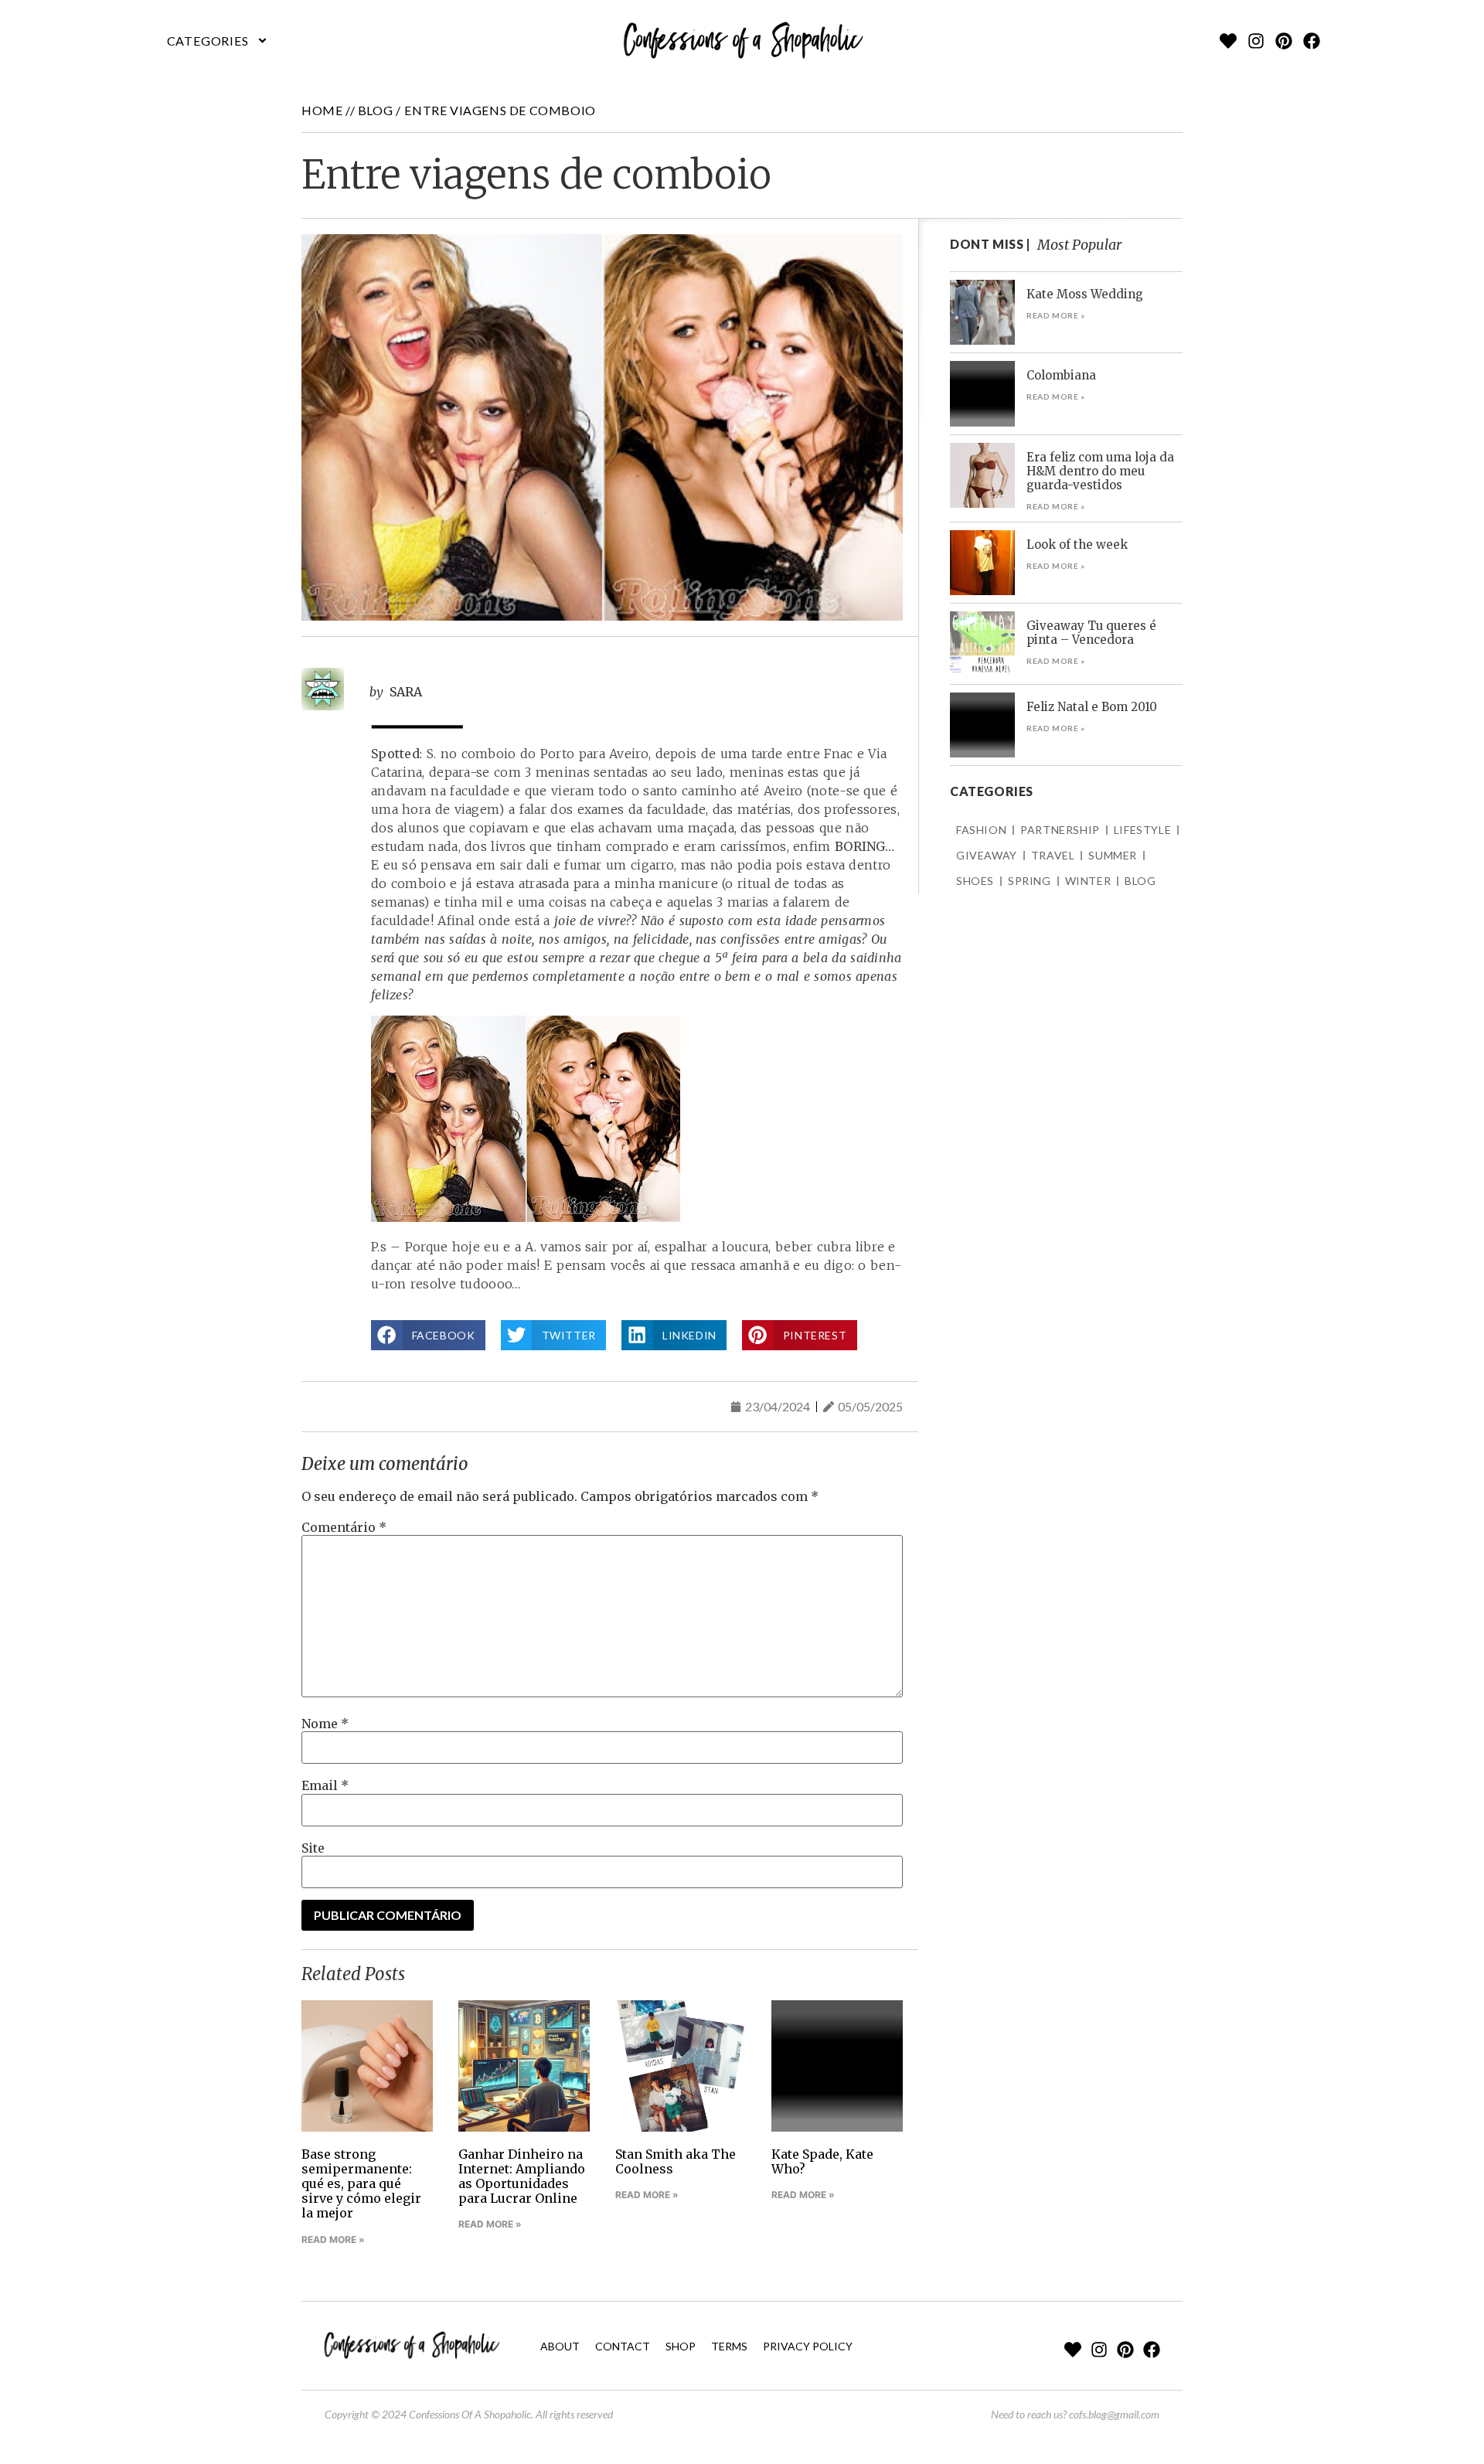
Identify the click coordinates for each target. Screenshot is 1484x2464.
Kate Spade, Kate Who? (822, 2161)
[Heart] (1228, 41)
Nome (325, 1724)
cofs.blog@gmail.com (1114, 2414)
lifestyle (1142, 830)
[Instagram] (1256, 41)
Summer (1113, 855)
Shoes (975, 881)
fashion (981, 830)
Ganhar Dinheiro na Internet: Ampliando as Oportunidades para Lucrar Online (522, 2176)
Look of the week (1077, 545)
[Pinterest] (1284, 41)
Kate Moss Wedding (1085, 294)
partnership (1060, 830)
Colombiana (1061, 375)
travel (1053, 855)
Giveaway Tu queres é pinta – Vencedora (1091, 633)
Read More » (333, 2239)
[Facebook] (1312, 41)
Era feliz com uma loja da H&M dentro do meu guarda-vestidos (1100, 471)
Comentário (344, 1527)
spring (1030, 881)
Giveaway (987, 855)
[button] (218, 41)
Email (325, 1785)
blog (375, 110)
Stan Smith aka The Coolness (676, 2161)
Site (313, 1848)
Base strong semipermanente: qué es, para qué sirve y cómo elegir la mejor (361, 2184)
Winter (1088, 881)
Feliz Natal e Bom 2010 (1092, 707)
